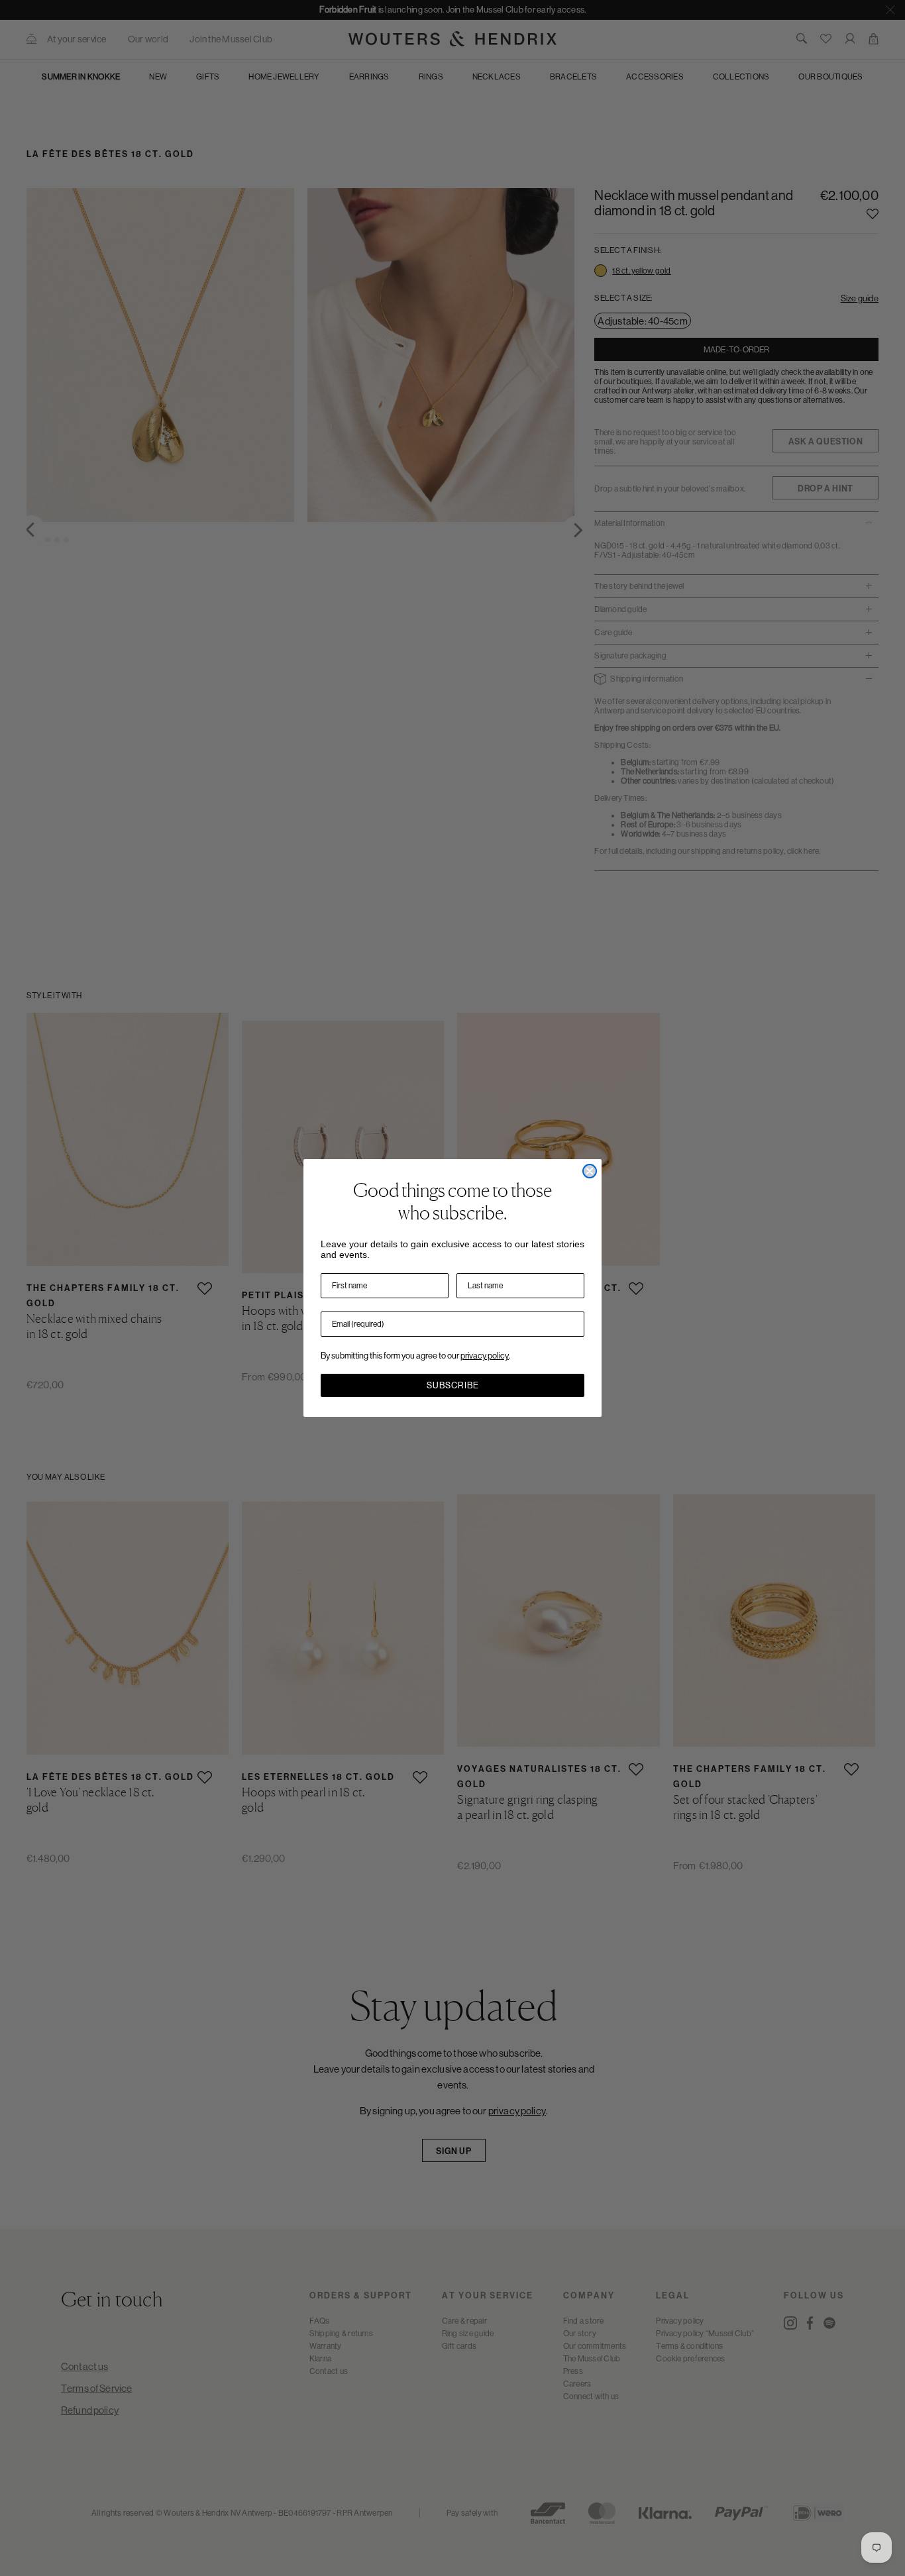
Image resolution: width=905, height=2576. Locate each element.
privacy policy (485, 1356)
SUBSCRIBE (453, 1385)
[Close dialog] (590, 1171)
